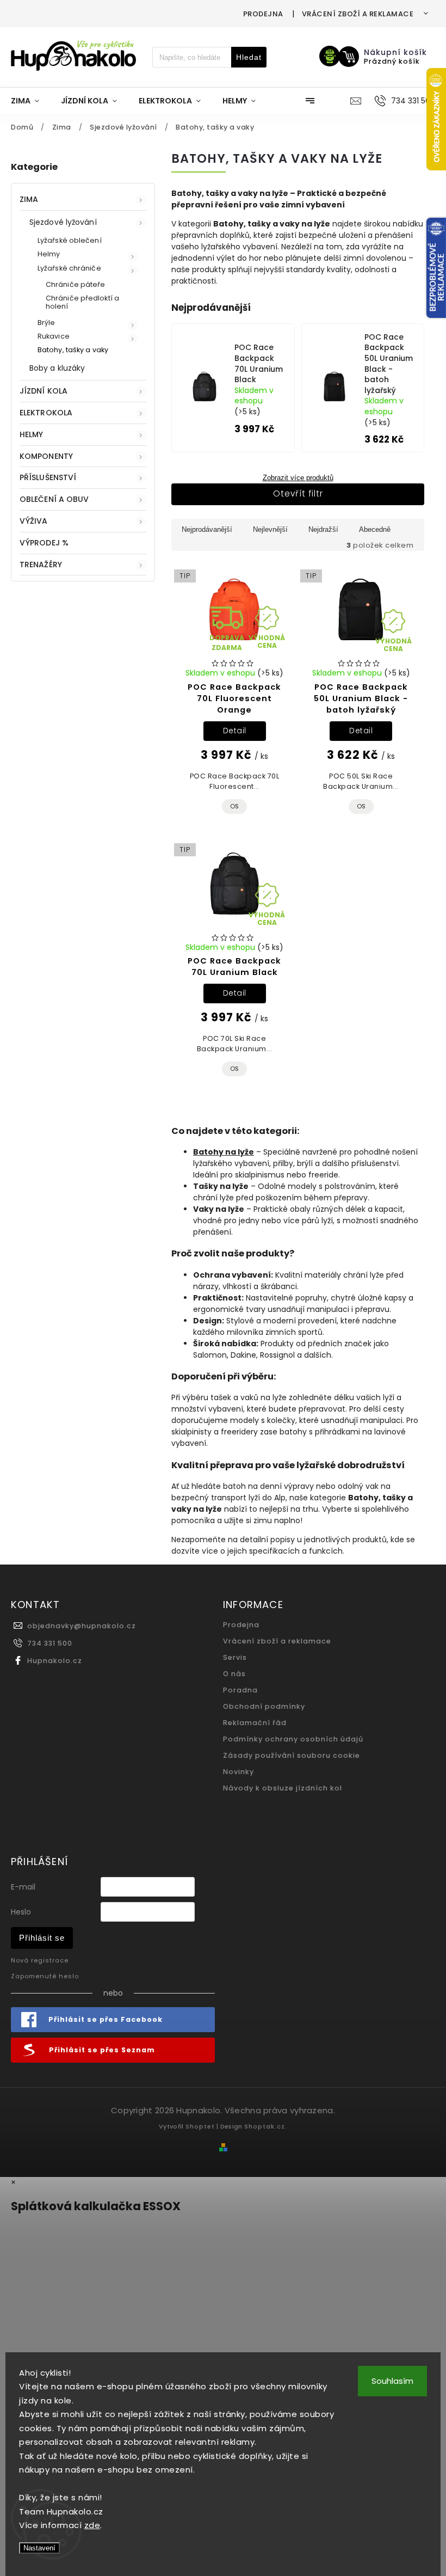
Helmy (49, 254)
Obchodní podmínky (264, 1706)
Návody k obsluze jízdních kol (283, 1788)
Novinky (239, 1772)
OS (234, 806)
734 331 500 (50, 1643)
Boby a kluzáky (57, 368)
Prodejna (263, 14)
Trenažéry (41, 565)
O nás (234, 1674)
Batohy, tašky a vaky (73, 350)
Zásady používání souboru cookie (292, 1755)
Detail (235, 731)
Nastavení (39, 2548)
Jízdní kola (44, 391)
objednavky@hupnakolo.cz (82, 1626)
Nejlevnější (270, 529)
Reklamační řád (255, 1723)
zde (92, 2525)
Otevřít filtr (298, 493)
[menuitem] (30, 101)
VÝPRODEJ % (44, 543)
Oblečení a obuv (54, 499)
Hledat (249, 57)
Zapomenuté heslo (45, 1976)
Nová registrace (40, 1960)
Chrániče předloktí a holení (82, 302)
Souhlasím (392, 2381)
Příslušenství (48, 477)
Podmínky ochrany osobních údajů (293, 1739)
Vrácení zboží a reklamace (358, 14)
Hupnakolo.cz (55, 1661)
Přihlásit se (42, 1938)
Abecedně (375, 529)
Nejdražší (323, 529)
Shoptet (200, 2126)
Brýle (47, 323)
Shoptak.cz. (266, 2126)
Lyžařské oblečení (70, 240)
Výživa (34, 521)
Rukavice (54, 336)
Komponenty (46, 456)
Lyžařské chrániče (69, 268)
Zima (29, 199)
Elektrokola (46, 413)
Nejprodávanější (207, 529)
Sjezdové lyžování (63, 222)
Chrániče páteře (76, 284)
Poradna (240, 1690)
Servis (235, 1657)
